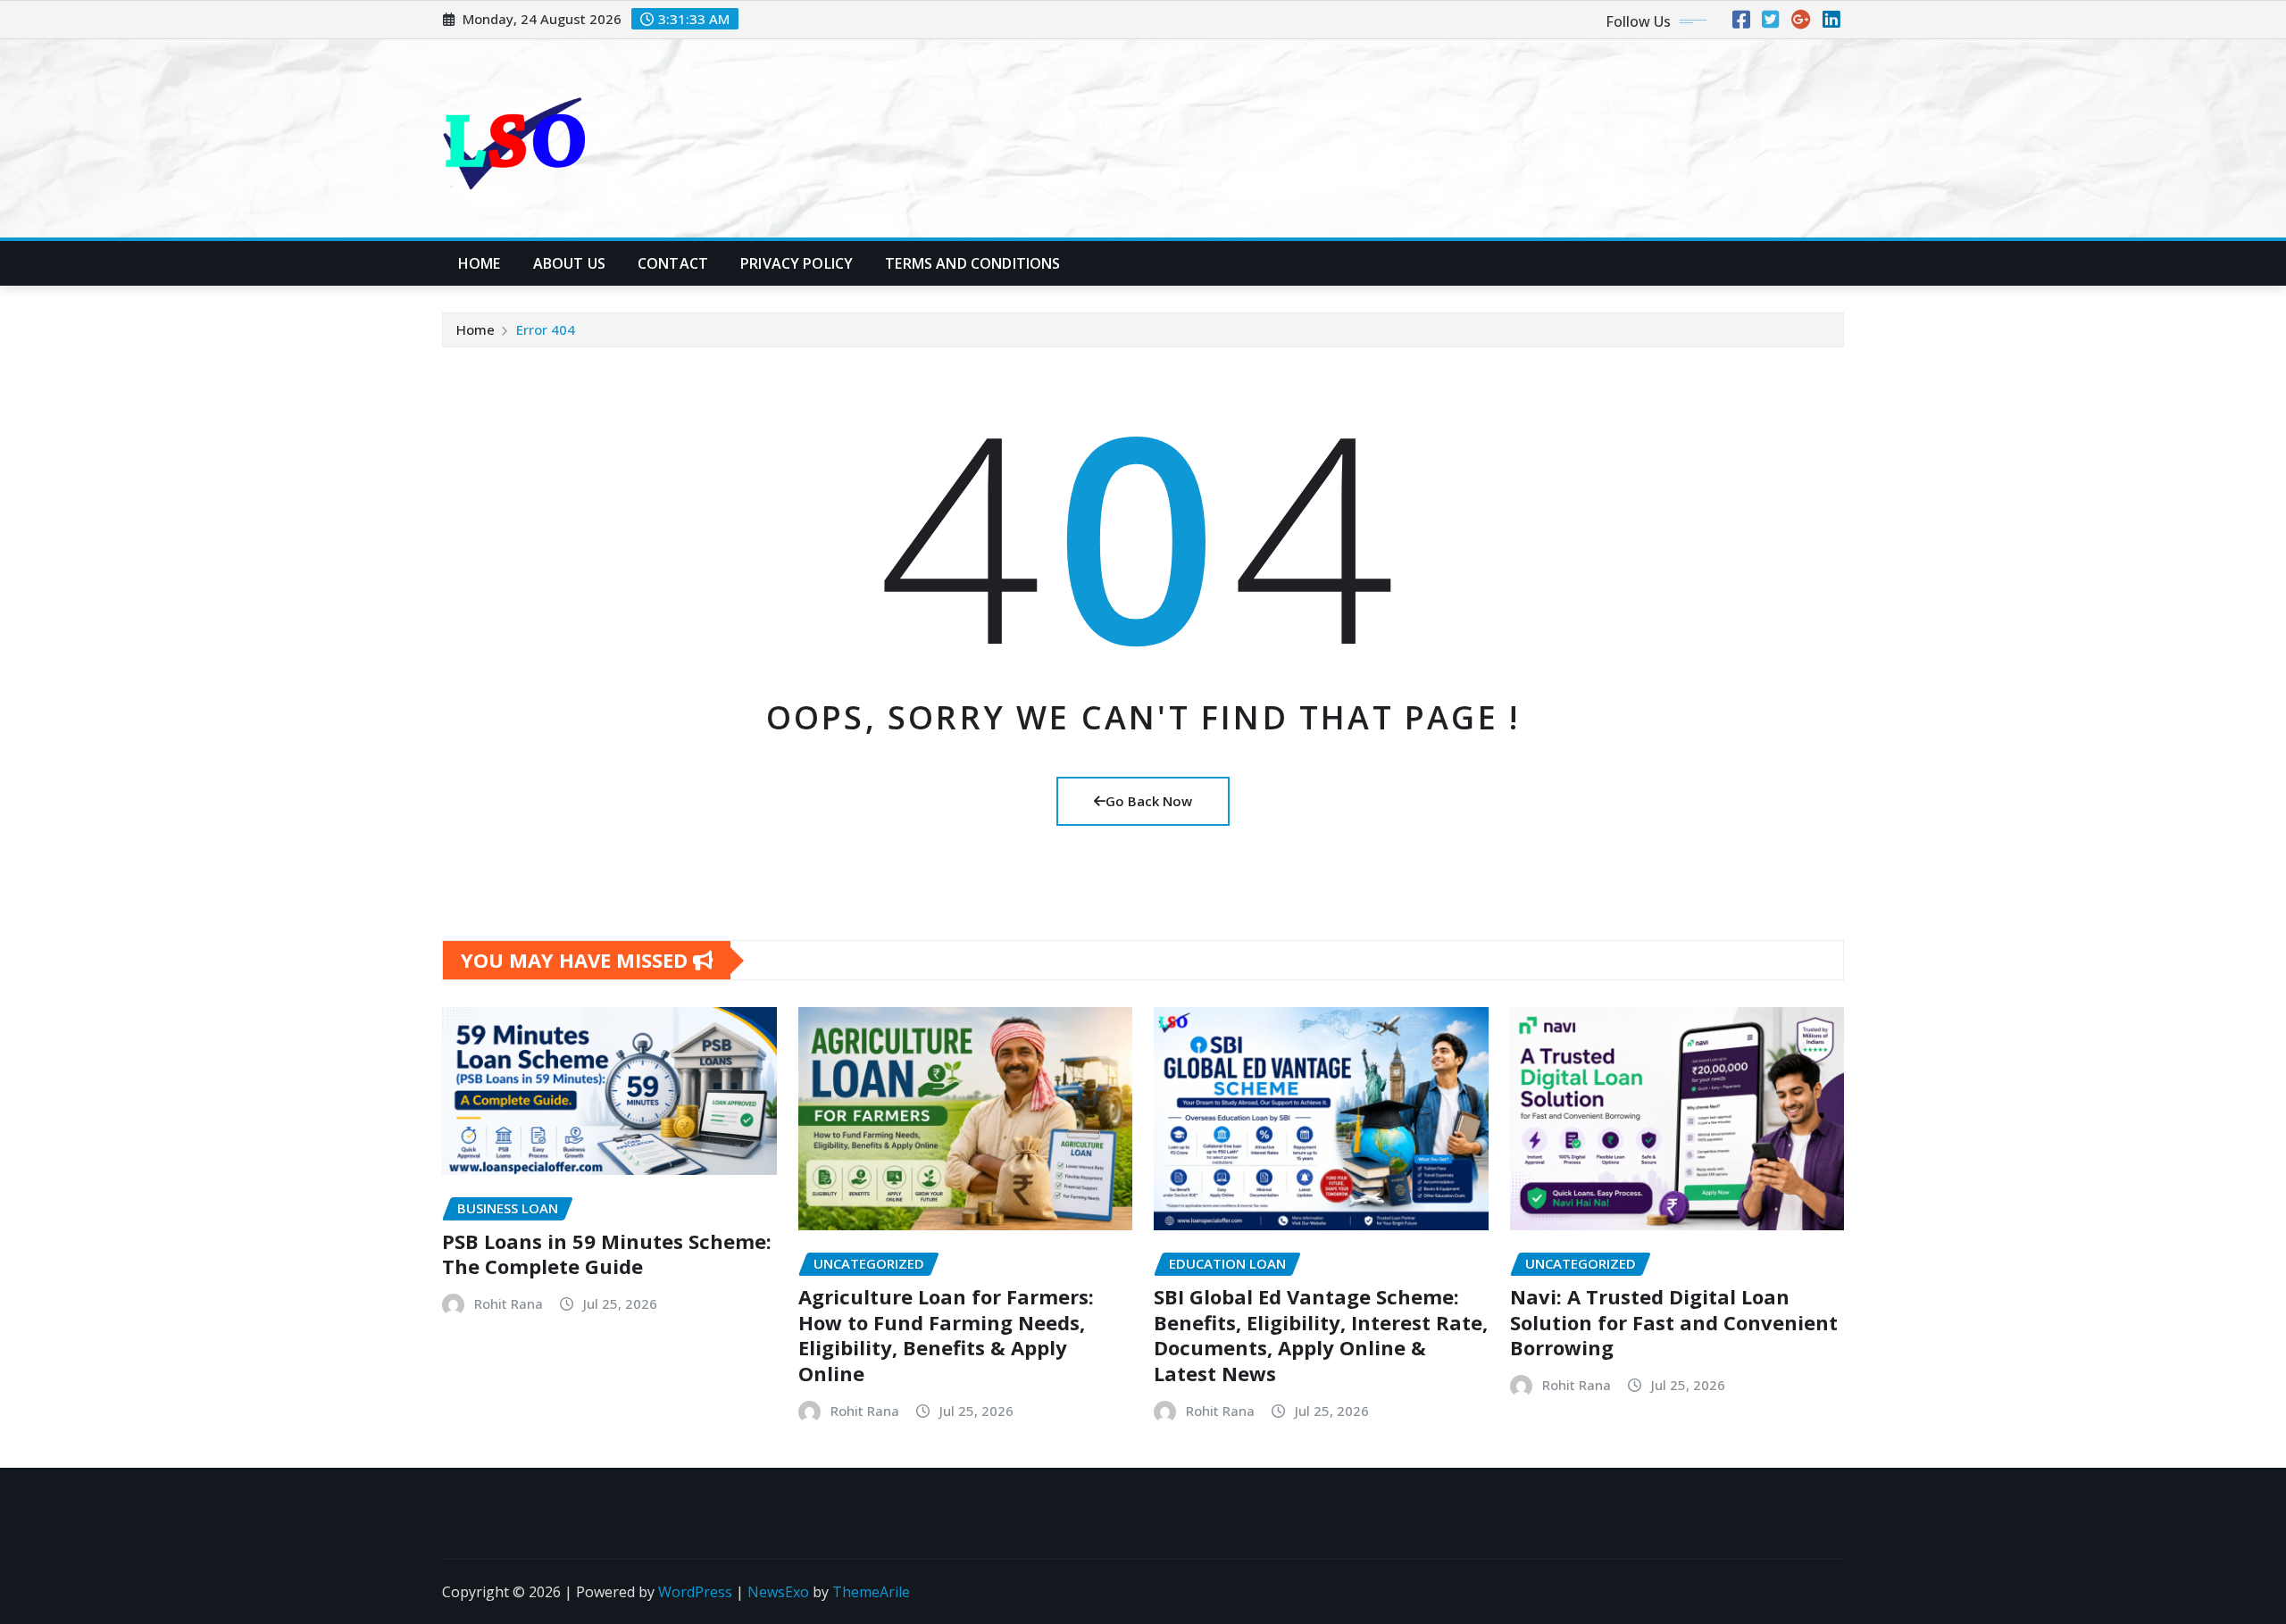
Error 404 (546, 329)
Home (480, 263)
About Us (569, 263)
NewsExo (778, 1592)
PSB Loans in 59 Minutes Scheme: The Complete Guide (607, 1254)
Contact (673, 263)
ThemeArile (871, 1592)
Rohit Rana (509, 1303)
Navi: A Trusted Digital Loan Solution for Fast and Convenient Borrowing (1674, 1322)
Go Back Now (1149, 801)
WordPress (695, 1592)
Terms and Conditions (972, 263)
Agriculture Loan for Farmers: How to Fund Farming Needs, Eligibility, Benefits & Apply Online (946, 1335)
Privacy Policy (797, 263)
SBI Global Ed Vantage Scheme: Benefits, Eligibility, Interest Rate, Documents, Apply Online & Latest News (1321, 1335)
